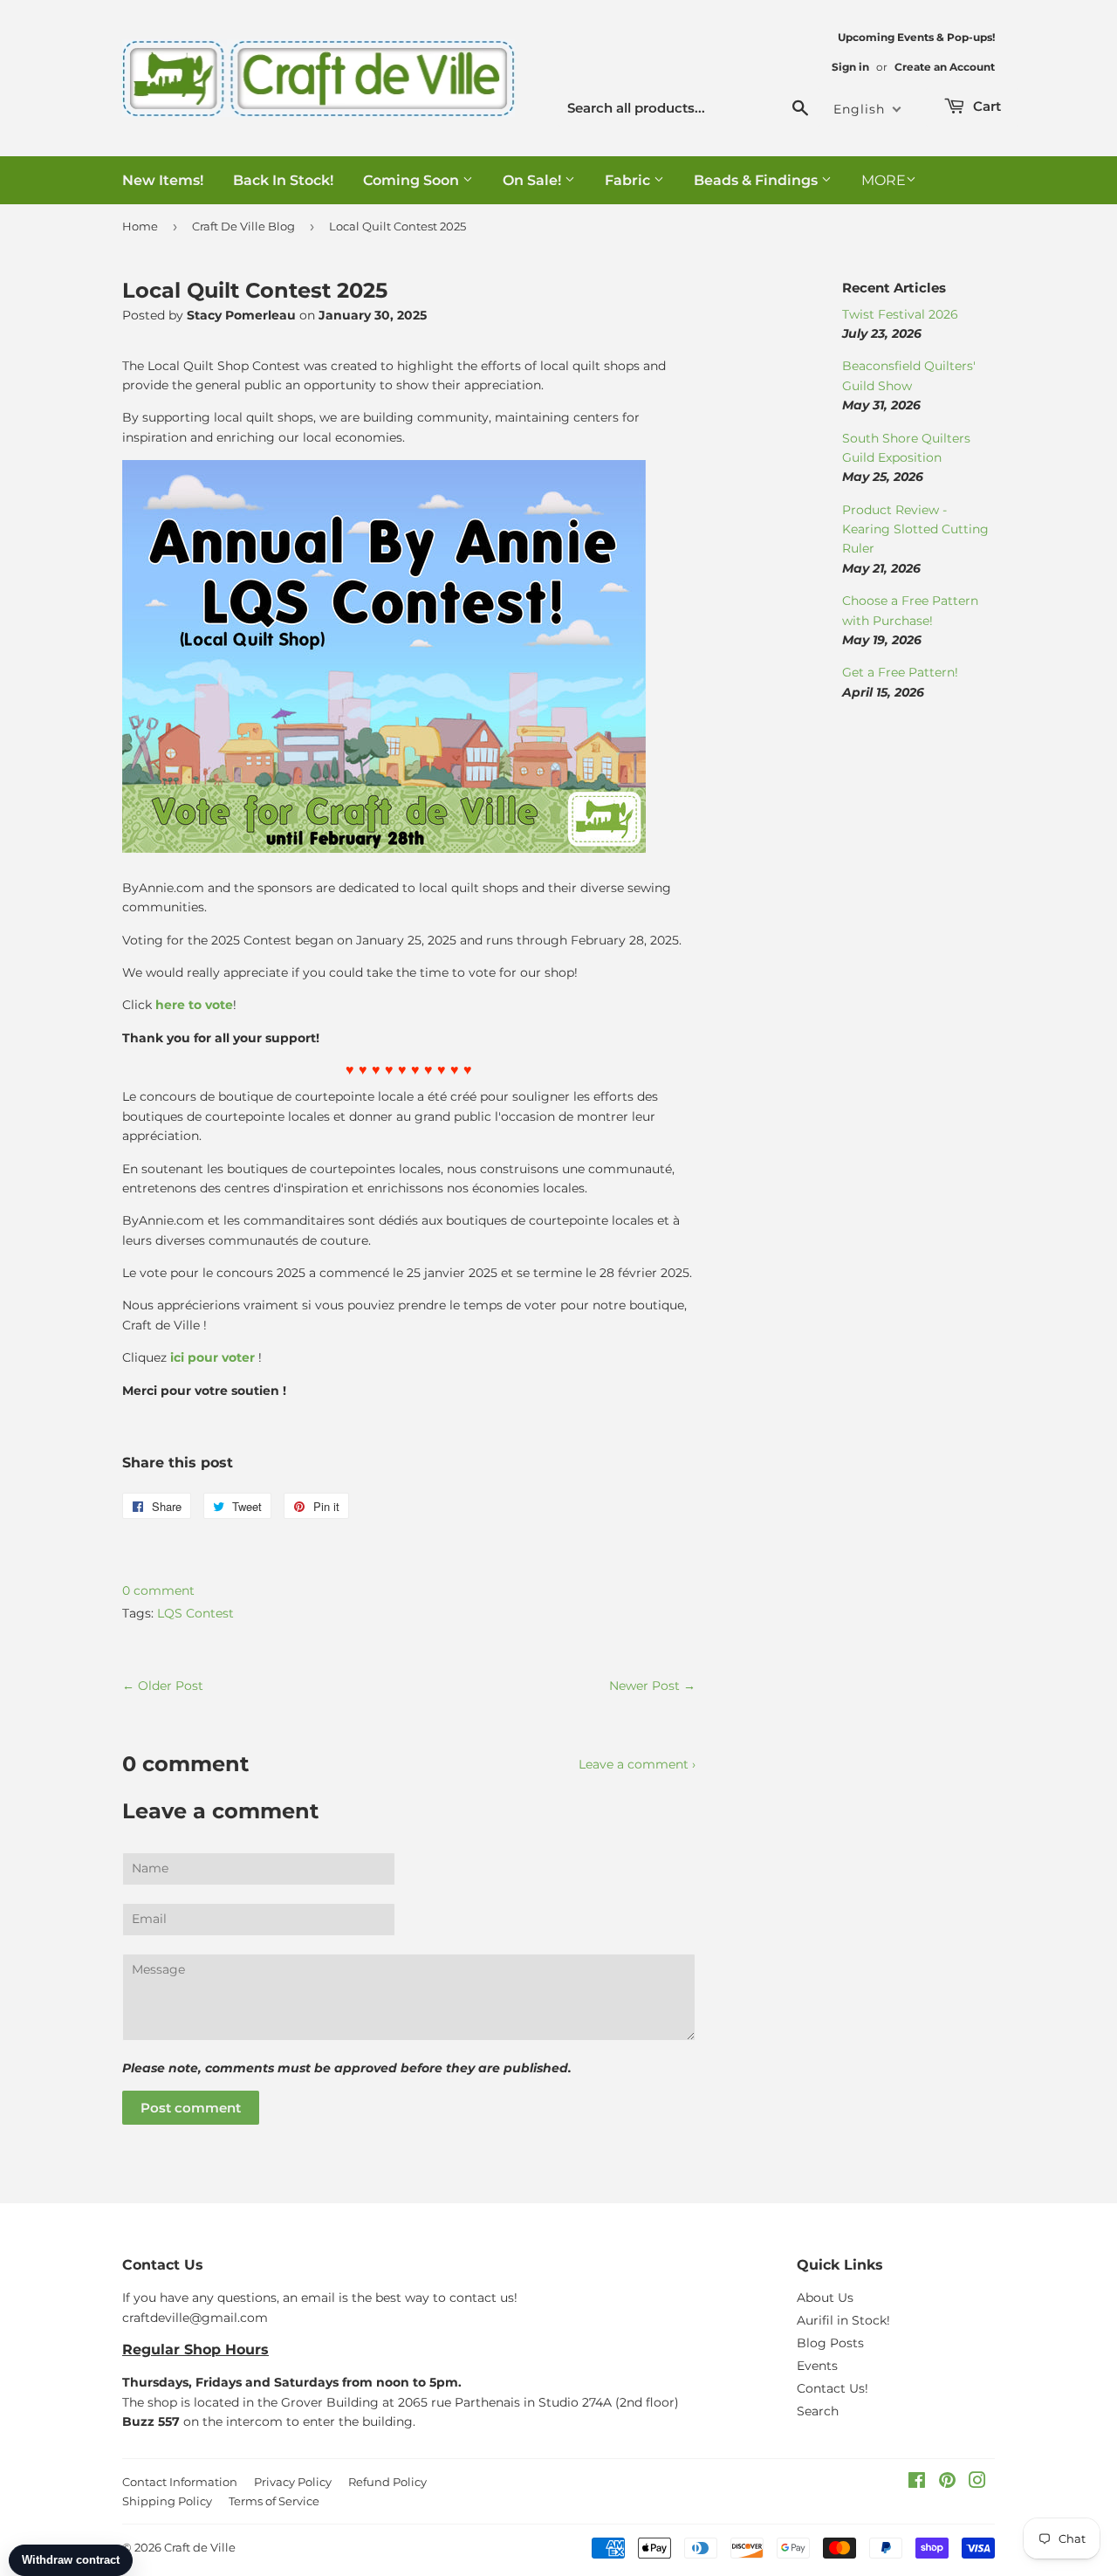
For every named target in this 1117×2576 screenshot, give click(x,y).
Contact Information (180, 2482)
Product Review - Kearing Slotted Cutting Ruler (915, 529)
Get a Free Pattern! (900, 672)
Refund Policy (387, 2482)
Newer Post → (652, 1686)
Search (818, 2411)
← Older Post (163, 1686)
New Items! (163, 180)
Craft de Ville (200, 2547)
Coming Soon (413, 180)
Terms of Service (274, 2501)
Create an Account (945, 67)
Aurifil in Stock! (843, 2320)
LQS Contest (195, 1613)
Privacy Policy (293, 2482)
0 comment (158, 1590)
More (884, 180)
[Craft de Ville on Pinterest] (947, 2483)
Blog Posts (830, 2343)
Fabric (629, 180)
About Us (825, 2298)
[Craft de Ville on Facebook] (917, 2483)
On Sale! (534, 180)
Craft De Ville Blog (243, 226)
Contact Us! (833, 2388)
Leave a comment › (637, 1764)
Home (140, 226)
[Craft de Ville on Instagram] (977, 2483)
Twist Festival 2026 (900, 314)
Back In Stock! (283, 180)
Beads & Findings (757, 180)
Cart (985, 106)
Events (817, 2366)
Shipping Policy (167, 2501)
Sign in (850, 67)
